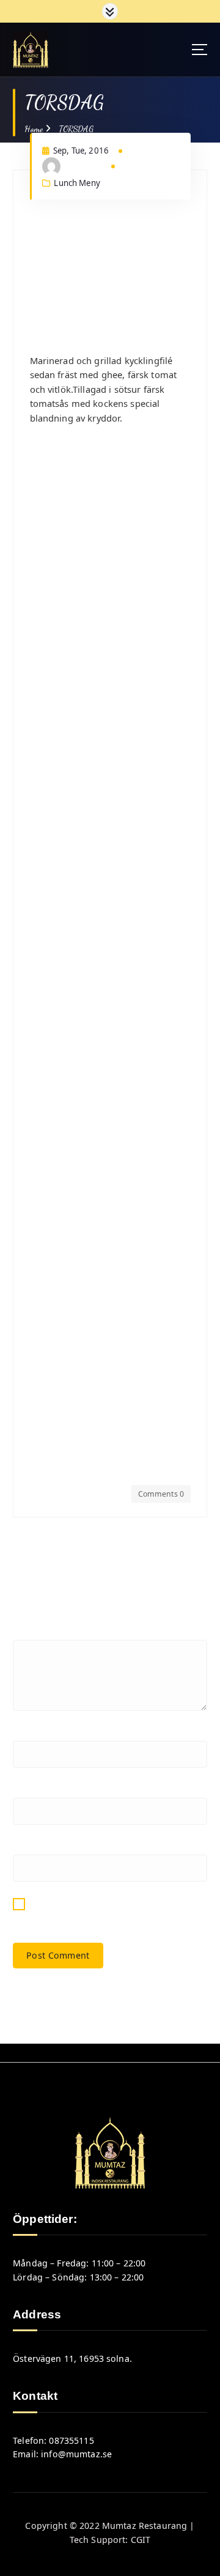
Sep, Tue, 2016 (80, 151)
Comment (37, 1632)
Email (28, 1790)
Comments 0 (161, 1494)
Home (34, 129)
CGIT (141, 2540)
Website (30, 1847)
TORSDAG (76, 129)
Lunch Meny (77, 183)
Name (29, 1733)
